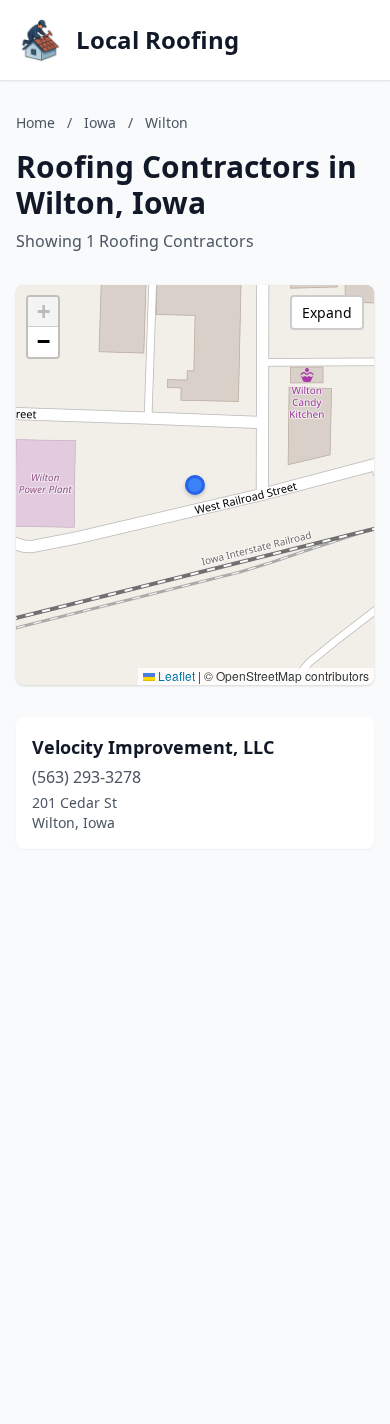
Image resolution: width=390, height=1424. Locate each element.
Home (35, 122)
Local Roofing (157, 40)
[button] (195, 485)
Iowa (100, 122)
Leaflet (175, 675)
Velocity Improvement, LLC (153, 747)
